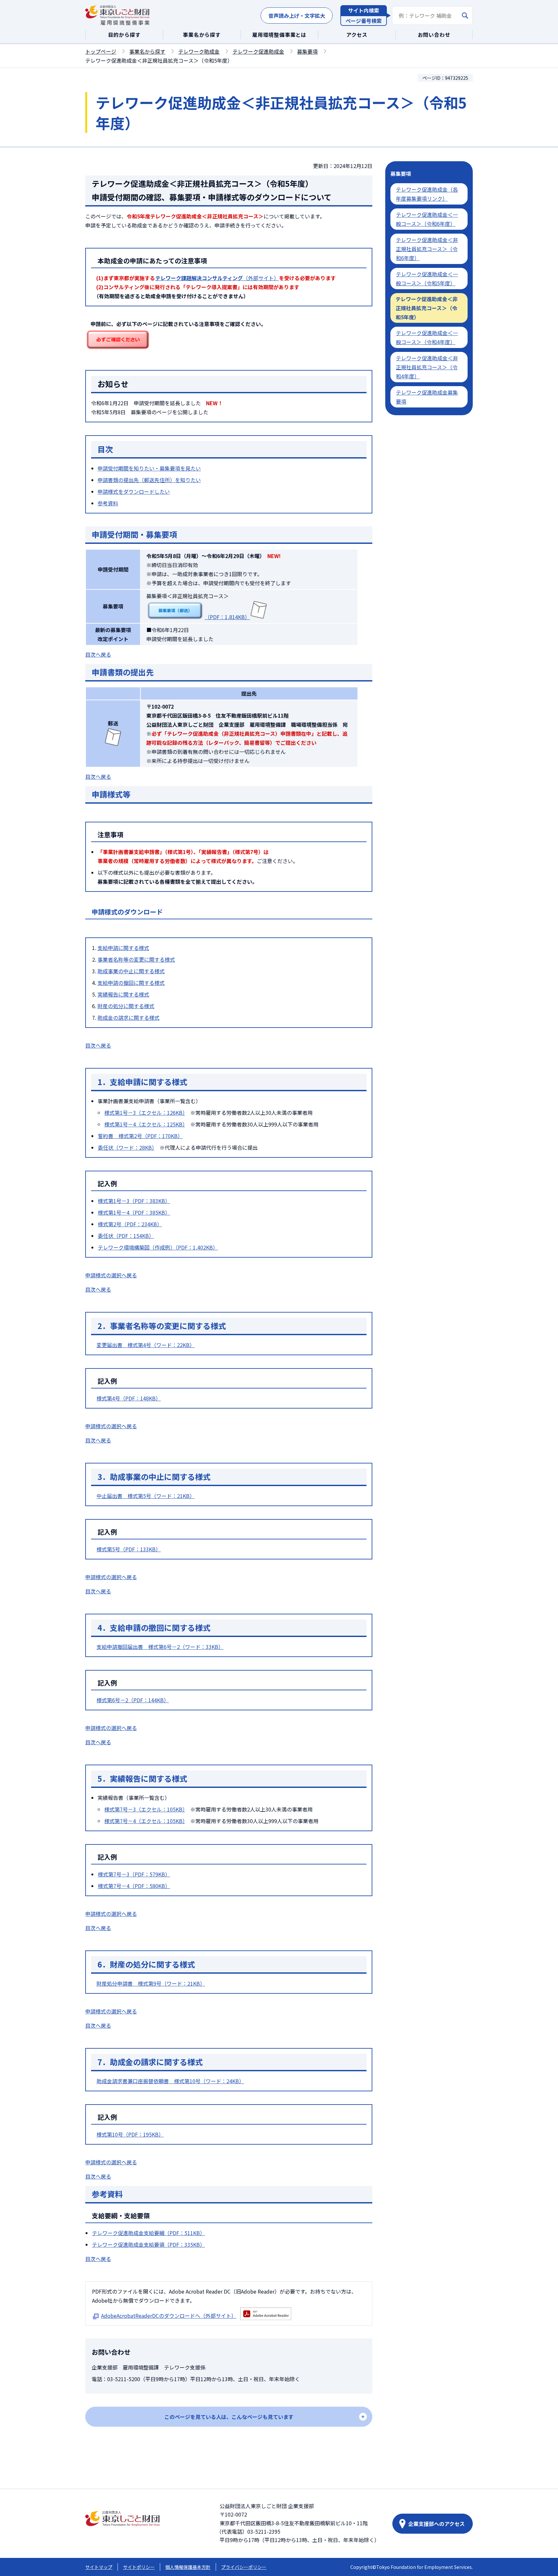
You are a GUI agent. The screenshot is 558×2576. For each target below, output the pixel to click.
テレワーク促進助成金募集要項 (427, 397)
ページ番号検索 (364, 21)
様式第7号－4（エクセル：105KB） (145, 1821)
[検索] (465, 16)
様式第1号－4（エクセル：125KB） (145, 1124)
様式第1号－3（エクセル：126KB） (145, 1113)
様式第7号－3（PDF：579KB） (134, 1874)
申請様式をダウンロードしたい (134, 491)
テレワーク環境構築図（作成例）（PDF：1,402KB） (158, 1247)
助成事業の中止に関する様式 (131, 971)
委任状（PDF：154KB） (126, 1236)
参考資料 (108, 503)
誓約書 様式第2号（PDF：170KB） (140, 1136)
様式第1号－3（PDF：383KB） (134, 1201)
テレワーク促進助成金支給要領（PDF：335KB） (149, 2244)
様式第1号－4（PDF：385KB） (134, 1212)
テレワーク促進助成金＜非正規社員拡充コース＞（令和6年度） (427, 249)
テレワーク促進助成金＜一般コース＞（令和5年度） (427, 279)
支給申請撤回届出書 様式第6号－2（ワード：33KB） (160, 1647)
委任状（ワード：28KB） (126, 1147)
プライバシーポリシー (244, 2567)
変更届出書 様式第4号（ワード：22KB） (146, 1345)
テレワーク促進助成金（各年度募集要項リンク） (427, 194)
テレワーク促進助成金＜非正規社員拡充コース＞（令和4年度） (427, 367)
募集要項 (307, 51)
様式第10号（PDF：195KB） (130, 2134)
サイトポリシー (139, 2567)
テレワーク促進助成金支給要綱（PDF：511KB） (149, 2233)
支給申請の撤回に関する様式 (131, 983)
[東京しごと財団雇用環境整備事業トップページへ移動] (118, 16)
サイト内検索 (364, 10)
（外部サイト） (217, 278)
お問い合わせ (434, 35)
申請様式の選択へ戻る (111, 1275)
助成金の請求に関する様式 (129, 1018)
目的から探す (124, 35)
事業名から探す (202, 35)
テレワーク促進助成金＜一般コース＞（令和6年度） (427, 219)
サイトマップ (99, 2567)
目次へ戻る (98, 654)
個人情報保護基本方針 (188, 2567)
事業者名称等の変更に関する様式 (136, 959)
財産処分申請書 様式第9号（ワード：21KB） (151, 1983)
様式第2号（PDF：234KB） (130, 1224)
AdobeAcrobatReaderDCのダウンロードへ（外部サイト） (169, 2316)
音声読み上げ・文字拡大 (297, 16)
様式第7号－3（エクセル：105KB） (145, 1809)
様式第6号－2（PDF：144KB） (133, 1700)
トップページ (101, 51)
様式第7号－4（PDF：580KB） (134, 1886)
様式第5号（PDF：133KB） (129, 1549)
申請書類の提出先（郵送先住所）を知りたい (149, 480)
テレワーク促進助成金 (258, 51)
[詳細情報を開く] (229, 2417)
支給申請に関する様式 (123, 948)
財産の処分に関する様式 (126, 1006)
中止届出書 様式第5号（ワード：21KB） (146, 1496)
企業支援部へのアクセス (436, 2524)
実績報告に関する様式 (123, 994)
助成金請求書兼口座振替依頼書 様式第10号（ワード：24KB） (170, 2081)
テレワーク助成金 (199, 51)
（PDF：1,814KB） (227, 617)
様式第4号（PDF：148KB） (129, 1398)
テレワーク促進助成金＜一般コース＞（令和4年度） (427, 337)
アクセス (357, 35)
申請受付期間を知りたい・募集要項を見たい (149, 468)
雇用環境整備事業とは (279, 35)
